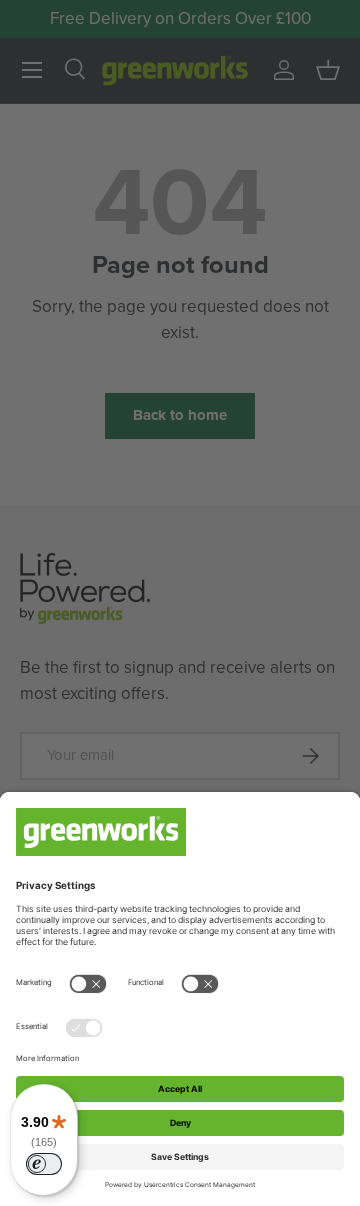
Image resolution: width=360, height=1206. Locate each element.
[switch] (44, 1164)
